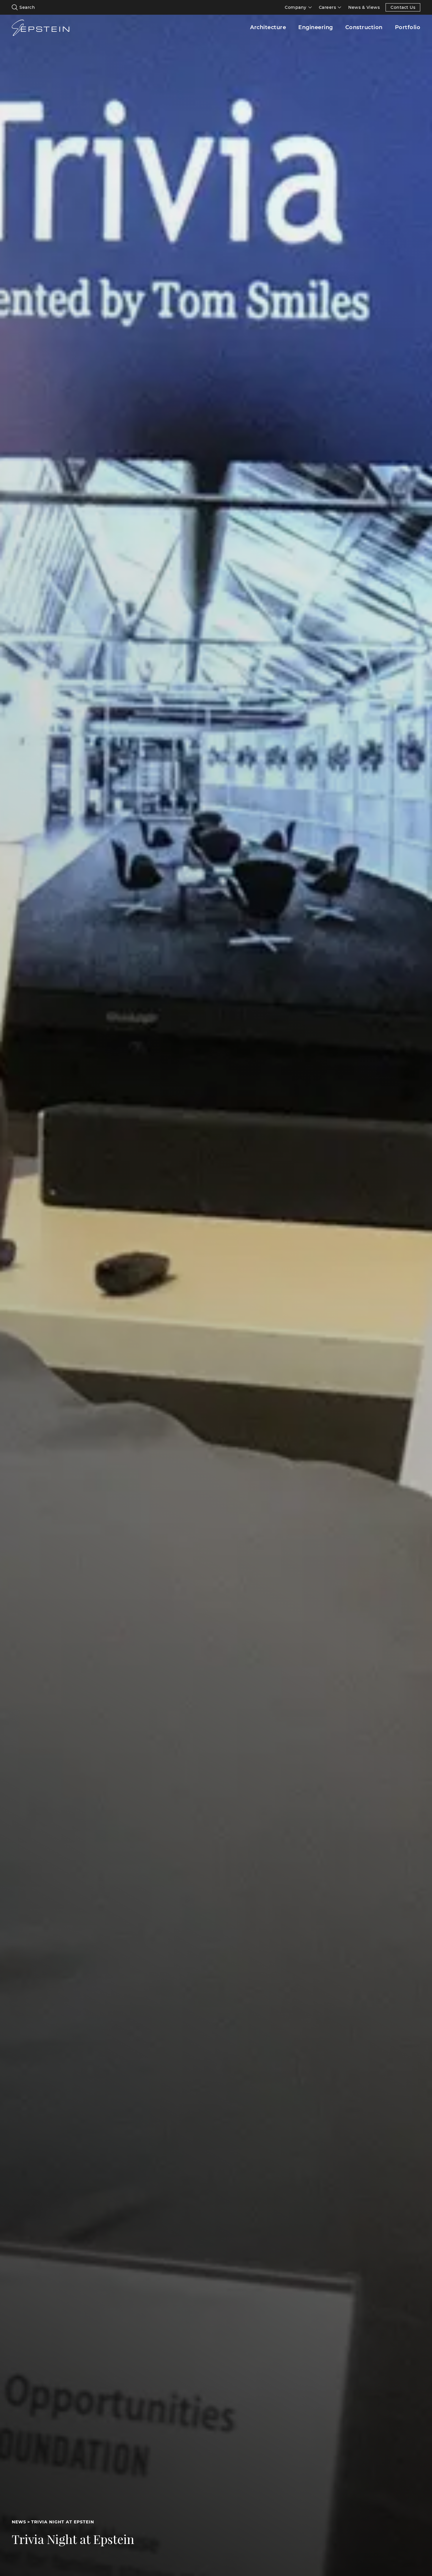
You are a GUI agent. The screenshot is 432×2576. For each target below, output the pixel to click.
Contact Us (403, 7)
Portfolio (408, 27)
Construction (364, 27)
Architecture (268, 27)
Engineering (316, 27)
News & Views (364, 7)
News (19, 2522)
